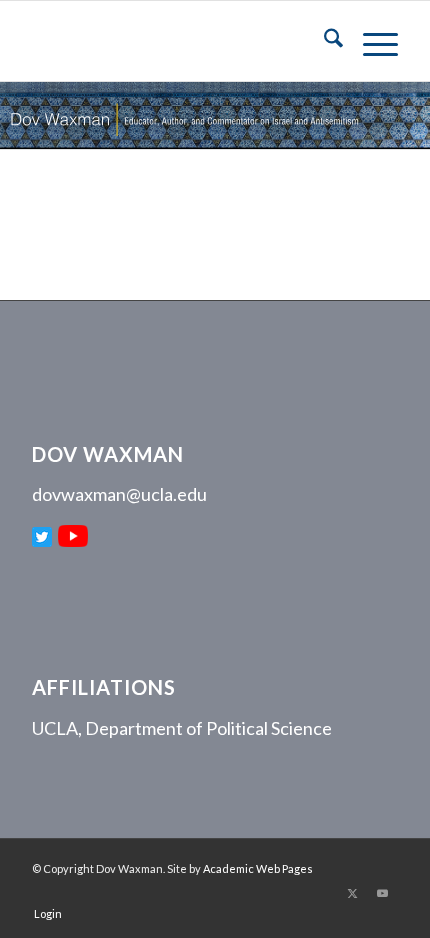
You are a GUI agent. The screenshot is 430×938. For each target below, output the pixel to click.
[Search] (323, 41)
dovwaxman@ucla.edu (119, 494)
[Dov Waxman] (178, 41)
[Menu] (370, 41)
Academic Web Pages (258, 868)
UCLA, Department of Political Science (182, 728)
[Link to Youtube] (383, 893)
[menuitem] (323, 41)
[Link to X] (353, 893)
